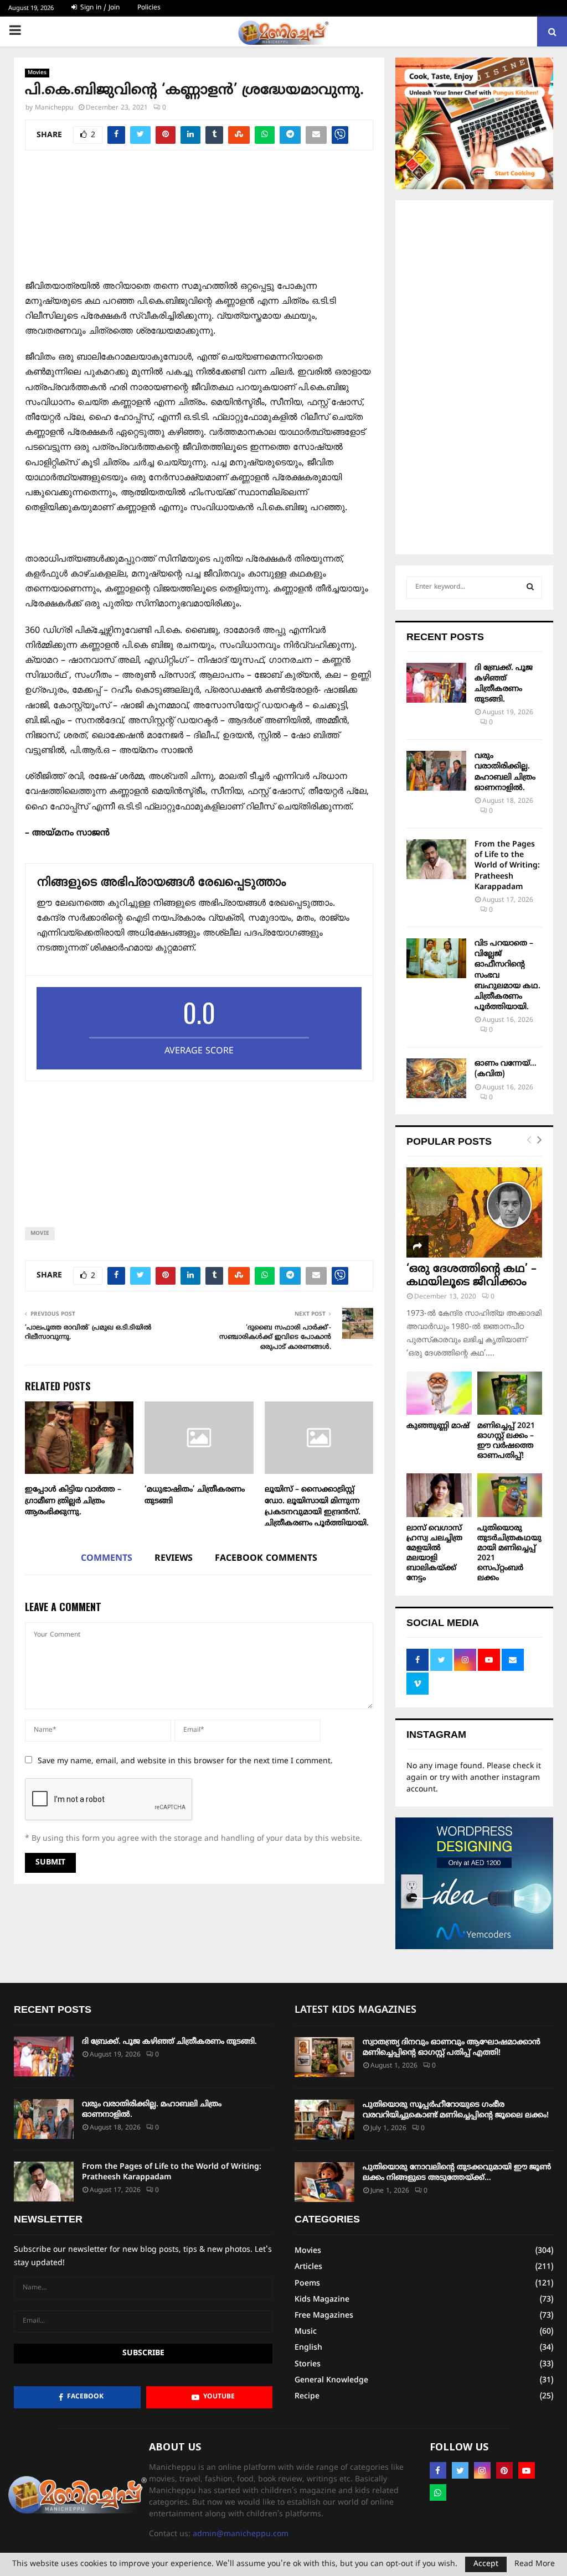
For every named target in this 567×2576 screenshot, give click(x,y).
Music (306, 2332)
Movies (37, 73)
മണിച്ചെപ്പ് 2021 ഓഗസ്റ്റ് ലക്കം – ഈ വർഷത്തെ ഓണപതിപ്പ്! (506, 1441)
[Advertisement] (199, 221)
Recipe (307, 2396)
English (308, 2348)
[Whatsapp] (438, 2492)
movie (40, 1234)
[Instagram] (482, 2470)
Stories (308, 2364)
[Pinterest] (504, 2470)
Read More (535, 2564)
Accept (486, 2564)
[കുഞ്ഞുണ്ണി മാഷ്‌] (439, 1393)
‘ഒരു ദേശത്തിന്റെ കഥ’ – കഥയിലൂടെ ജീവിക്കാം (471, 1276)
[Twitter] (460, 2470)
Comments (107, 1559)
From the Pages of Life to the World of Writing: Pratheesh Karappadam (507, 866)
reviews (174, 1559)
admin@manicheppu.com (241, 2534)
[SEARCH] (530, 588)
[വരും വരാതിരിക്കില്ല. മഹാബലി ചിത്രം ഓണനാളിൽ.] (436, 771)
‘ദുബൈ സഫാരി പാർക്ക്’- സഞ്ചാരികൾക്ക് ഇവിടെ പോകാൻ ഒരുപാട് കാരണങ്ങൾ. (275, 1338)
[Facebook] (438, 2470)
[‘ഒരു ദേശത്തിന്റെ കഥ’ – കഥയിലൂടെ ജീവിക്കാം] (474, 1212)
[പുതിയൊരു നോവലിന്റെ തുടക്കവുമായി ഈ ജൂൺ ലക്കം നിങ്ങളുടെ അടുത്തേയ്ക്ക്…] (324, 2182)
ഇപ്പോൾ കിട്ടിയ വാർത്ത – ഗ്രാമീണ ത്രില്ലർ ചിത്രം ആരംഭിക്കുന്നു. (73, 1501)
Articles (308, 2267)
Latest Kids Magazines (355, 2010)
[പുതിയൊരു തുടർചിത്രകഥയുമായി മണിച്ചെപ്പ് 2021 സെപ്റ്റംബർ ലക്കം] (510, 1495)
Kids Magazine (322, 2300)
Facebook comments (266, 1559)
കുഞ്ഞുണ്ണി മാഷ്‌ (438, 1426)
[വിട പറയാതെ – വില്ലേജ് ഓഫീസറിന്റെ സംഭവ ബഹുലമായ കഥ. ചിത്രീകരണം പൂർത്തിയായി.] (436, 958)
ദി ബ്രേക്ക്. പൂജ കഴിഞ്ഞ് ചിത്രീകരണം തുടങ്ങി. (169, 2042)
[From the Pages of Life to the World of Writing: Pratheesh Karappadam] (436, 859)
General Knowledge (331, 2380)
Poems (307, 2284)
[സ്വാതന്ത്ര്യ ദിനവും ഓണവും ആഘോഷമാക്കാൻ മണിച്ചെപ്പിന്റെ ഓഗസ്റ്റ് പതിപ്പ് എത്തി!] (324, 2057)
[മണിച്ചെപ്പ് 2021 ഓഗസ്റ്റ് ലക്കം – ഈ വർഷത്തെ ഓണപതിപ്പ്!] (510, 1393)
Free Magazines (324, 2316)
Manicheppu (54, 108)
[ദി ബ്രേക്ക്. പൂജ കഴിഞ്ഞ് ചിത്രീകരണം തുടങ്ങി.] (436, 683)
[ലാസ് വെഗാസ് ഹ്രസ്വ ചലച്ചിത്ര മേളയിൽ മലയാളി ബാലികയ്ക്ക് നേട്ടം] (439, 1495)
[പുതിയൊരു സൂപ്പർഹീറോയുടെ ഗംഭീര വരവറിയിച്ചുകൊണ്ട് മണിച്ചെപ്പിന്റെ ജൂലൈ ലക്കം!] (324, 2120)
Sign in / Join (99, 8)
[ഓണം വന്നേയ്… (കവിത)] (436, 1078)
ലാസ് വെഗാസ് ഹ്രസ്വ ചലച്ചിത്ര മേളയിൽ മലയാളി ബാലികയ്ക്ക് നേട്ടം (434, 1553)
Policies (149, 8)
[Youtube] (527, 2470)
